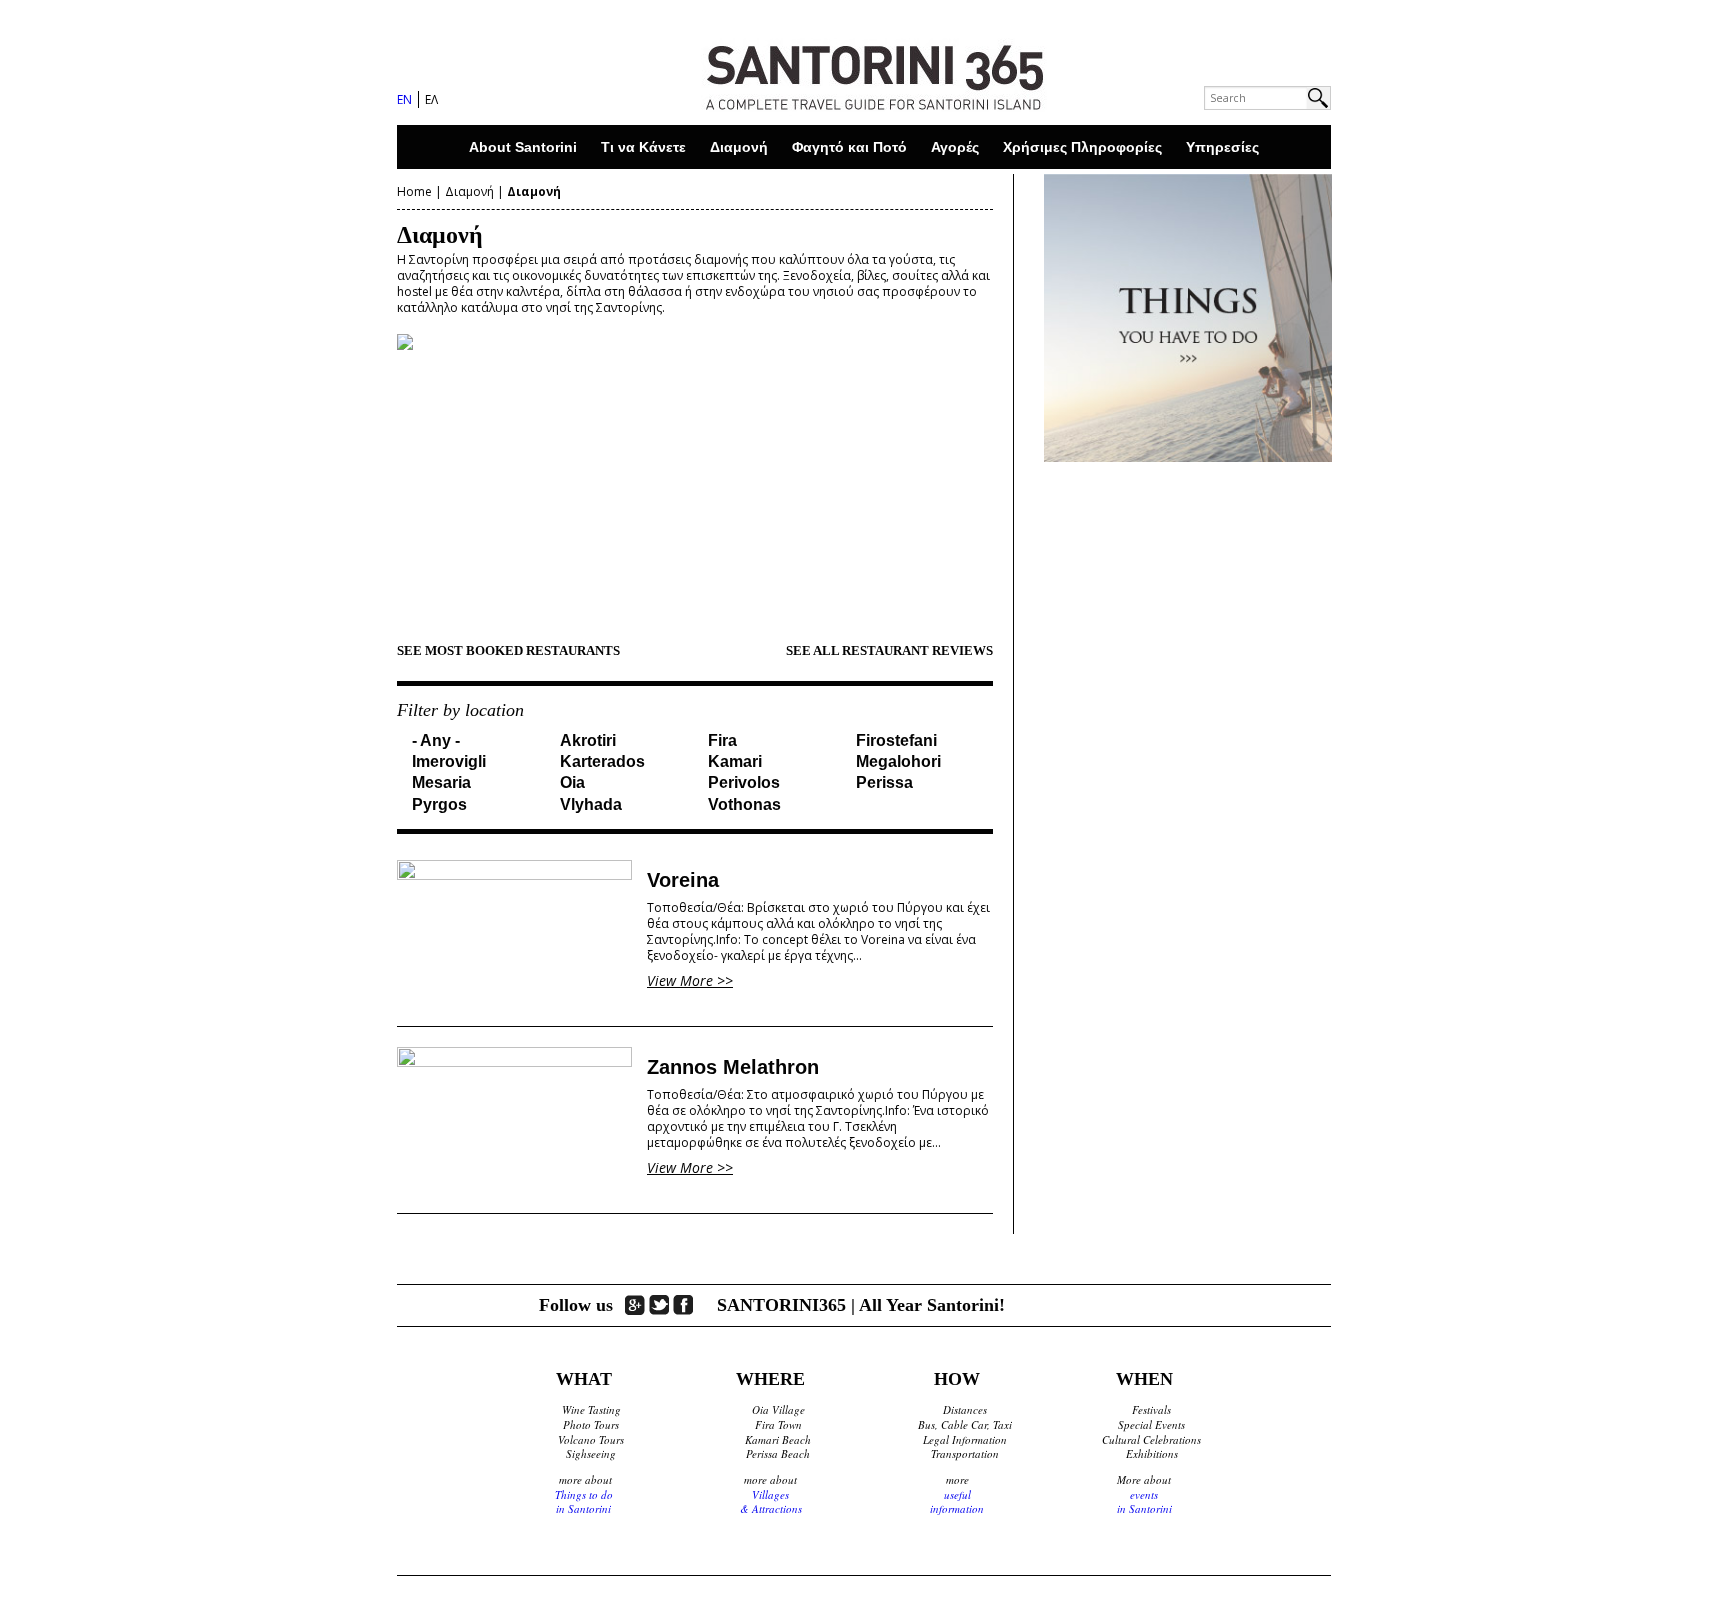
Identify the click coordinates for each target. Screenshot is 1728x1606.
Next (1028, 476)
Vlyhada (591, 804)
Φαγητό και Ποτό (849, 147)
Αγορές (955, 147)
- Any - (436, 740)
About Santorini (523, 147)
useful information (957, 1502)
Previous (361, 476)
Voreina (683, 880)
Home (414, 191)
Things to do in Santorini (584, 1502)
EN (404, 99)
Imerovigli (449, 761)
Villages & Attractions (771, 1502)
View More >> (690, 980)
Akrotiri (588, 740)
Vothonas (744, 804)
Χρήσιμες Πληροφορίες (1082, 147)
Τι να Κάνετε (643, 147)
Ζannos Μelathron (733, 1067)
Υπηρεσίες (1222, 147)
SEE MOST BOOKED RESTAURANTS (508, 650)
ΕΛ (431, 99)
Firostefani (896, 740)
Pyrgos (439, 804)
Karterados (602, 761)
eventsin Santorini (1144, 1502)
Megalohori (898, 761)
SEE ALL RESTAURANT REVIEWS (889, 650)
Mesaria (441, 782)
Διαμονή (739, 147)
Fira (722, 740)
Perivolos (744, 782)
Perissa (884, 782)
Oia (572, 782)
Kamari (735, 761)
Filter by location (460, 710)
